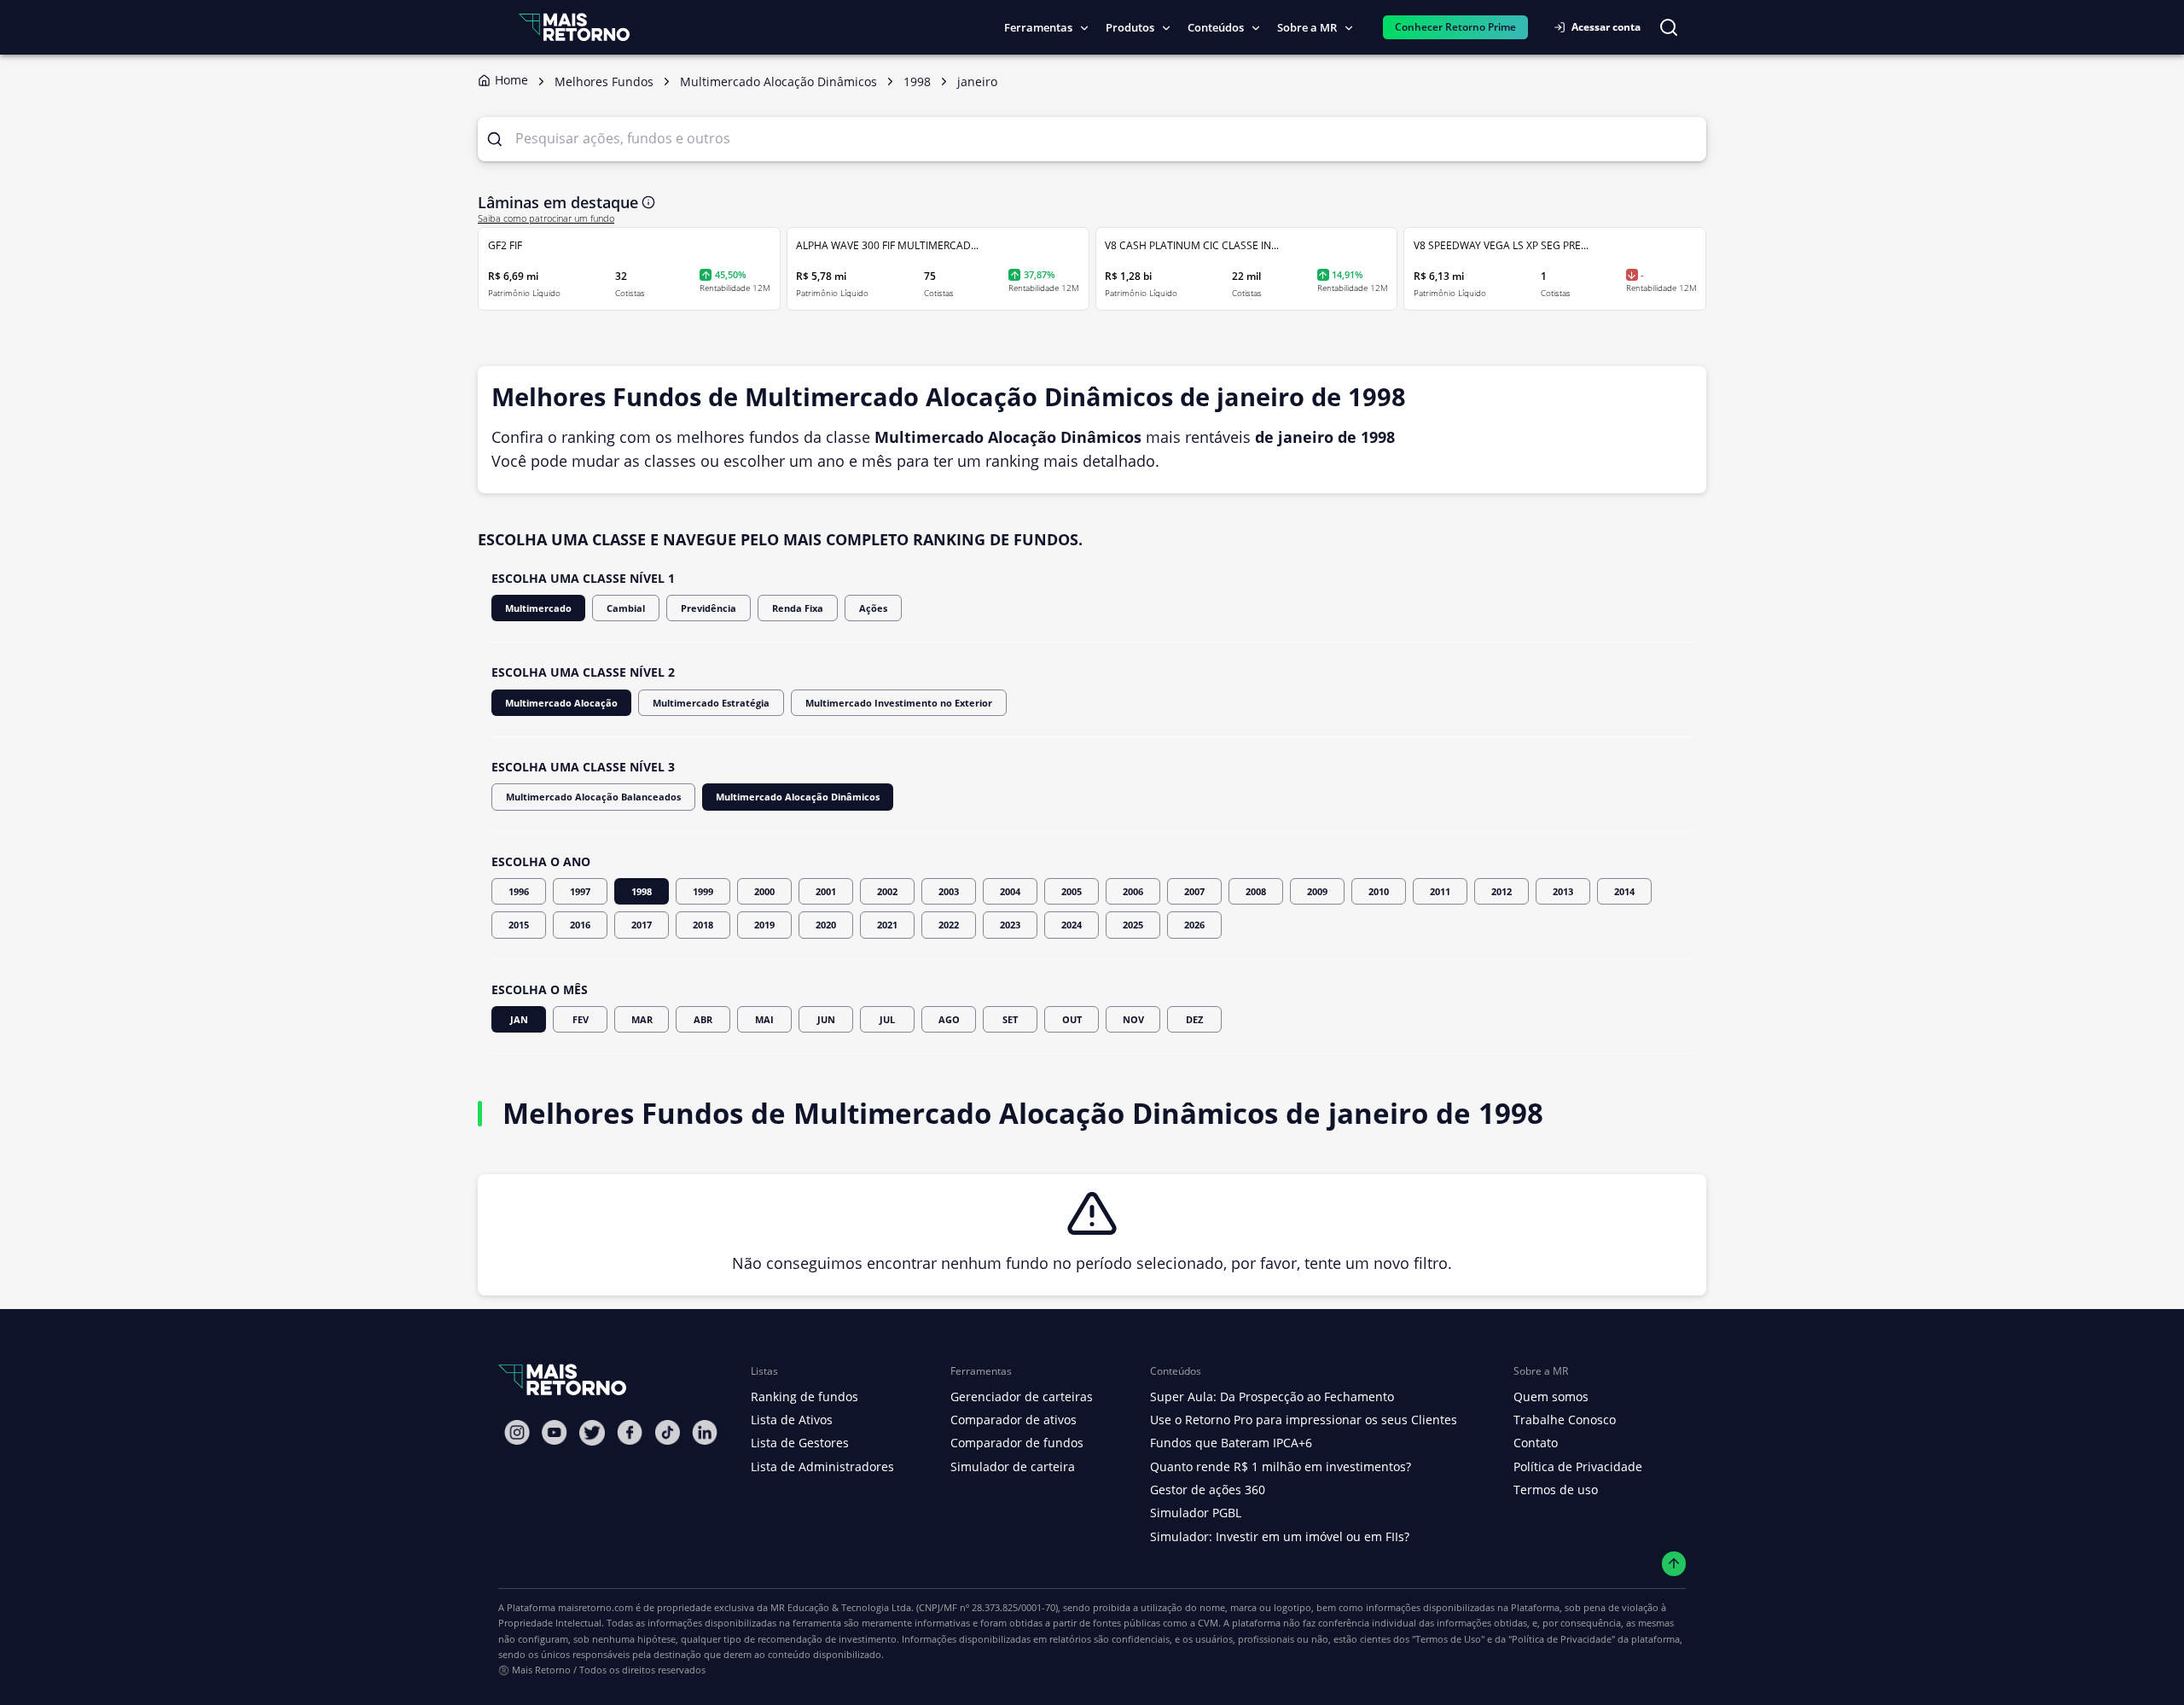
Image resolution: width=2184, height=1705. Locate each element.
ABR (703, 1019)
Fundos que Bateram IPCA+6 (1231, 1443)
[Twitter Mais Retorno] (592, 1433)
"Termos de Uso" (1448, 1639)
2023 (1010, 925)
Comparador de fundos (1017, 1443)
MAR (642, 1019)
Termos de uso (1556, 1490)
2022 (949, 925)
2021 (887, 925)
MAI (764, 1019)
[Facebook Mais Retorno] (630, 1432)
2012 (1501, 891)
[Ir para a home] (574, 27)
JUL (887, 1019)
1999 (703, 891)
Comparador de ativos (1014, 1420)
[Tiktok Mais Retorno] (667, 1432)
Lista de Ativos (792, 1420)
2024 (1072, 925)
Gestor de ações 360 (1208, 1490)
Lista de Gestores (800, 1443)
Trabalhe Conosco (1565, 1420)
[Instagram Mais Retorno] (517, 1432)
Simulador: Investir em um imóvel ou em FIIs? (1280, 1536)
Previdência (709, 608)
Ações (873, 608)
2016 (580, 925)
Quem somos (1551, 1397)
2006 (1133, 891)
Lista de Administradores (822, 1466)
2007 (1194, 891)
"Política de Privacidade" (1562, 1639)
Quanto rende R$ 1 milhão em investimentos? (1281, 1466)
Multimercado (538, 608)
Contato (1536, 1443)
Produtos (1130, 27)
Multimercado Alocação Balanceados (593, 797)
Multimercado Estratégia (711, 703)
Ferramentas (1038, 27)
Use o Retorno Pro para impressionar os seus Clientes (1304, 1420)
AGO (949, 1019)
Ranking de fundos (804, 1397)
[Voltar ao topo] (1674, 1564)
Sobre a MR (1307, 27)
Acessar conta (1606, 27)
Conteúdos (1216, 27)
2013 (1563, 891)
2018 (703, 925)
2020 (826, 925)
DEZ (1194, 1019)
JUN (826, 1019)
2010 (1379, 891)
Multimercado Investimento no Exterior (899, 703)
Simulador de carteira (1013, 1466)
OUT (1072, 1019)
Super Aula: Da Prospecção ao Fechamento (1272, 1397)
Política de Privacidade (1578, 1466)
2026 (1194, 925)
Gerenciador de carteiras (1022, 1397)
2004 (1010, 891)
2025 (1133, 925)
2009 (1317, 891)
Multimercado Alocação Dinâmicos (798, 797)
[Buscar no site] (1669, 27)
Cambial (626, 608)
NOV (1133, 1019)
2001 (826, 891)
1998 (642, 891)
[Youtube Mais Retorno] (555, 1432)
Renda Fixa (798, 608)
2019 (764, 925)
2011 (1440, 891)
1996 (519, 891)
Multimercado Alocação (561, 703)
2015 (519, 925)
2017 (642, 925)
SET (1010, 1019)
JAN (519, 1019)
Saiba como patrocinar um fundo (546, 218)
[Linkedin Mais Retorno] (705, 1432)
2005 (1072, 891)
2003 (949, 891)
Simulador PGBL (1196, 1513)
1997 (580, 891)
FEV (581, 1019)
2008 (1256, 891)
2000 (764, 891)
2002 (887, 891)
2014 (1624, 891)
